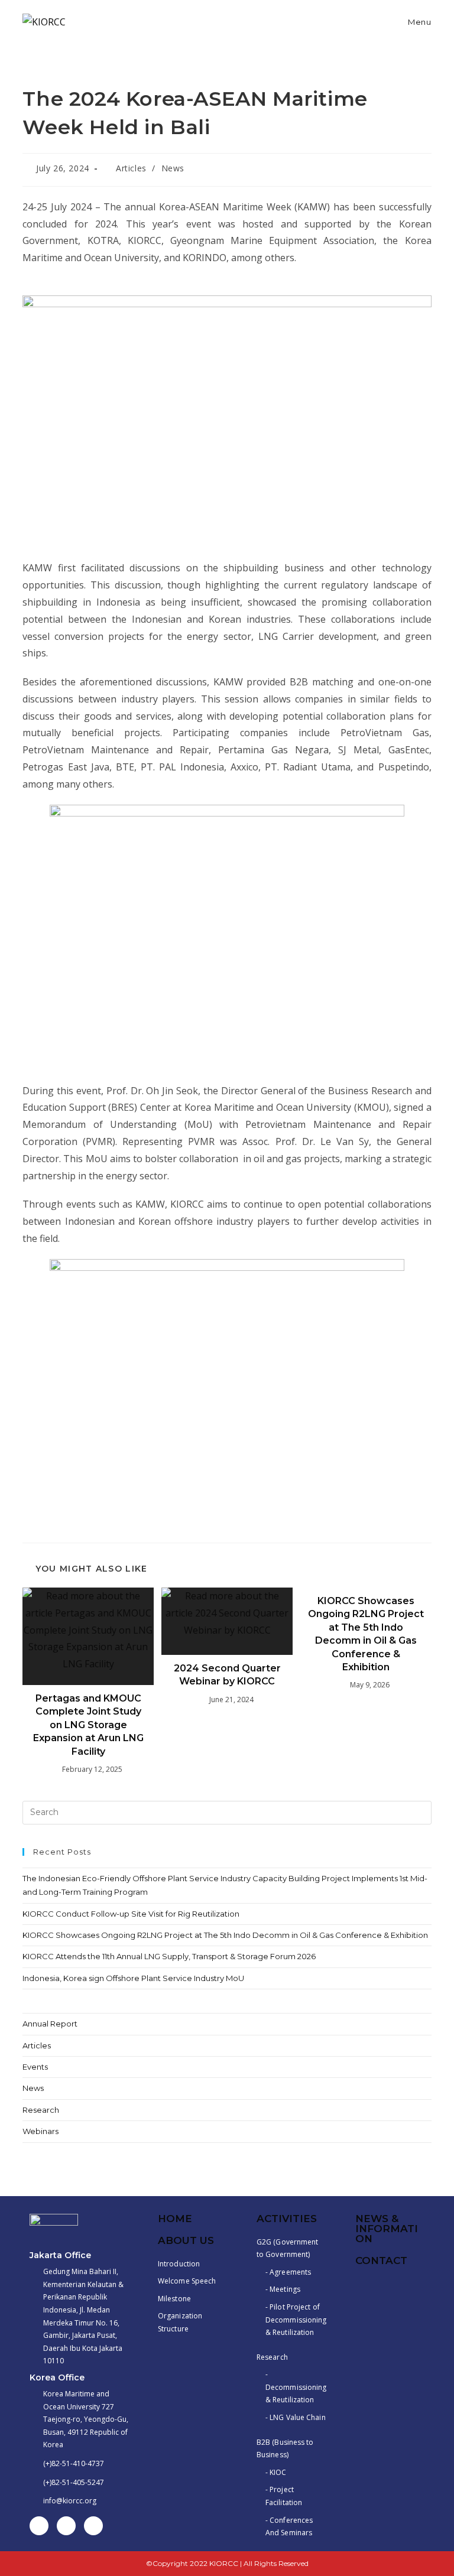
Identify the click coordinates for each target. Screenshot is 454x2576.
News (173, 168)
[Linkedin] (66, 2526)
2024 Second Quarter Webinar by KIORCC (227, 1675)
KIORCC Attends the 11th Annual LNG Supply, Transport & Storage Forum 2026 (169, 1956)
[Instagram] (39, 2526)
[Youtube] (93, 2526)
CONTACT (381, 2260)
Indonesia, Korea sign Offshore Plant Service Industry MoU (133, 1978)
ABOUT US (186, 2240)
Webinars (40, 2131)
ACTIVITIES (287, 2219)
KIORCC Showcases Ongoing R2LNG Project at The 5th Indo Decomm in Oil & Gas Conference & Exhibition (366, 1634)
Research (41, 2110)
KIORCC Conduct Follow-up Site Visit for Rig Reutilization (131, 1914)
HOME (175, 2219)
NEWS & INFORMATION (387, 2229)
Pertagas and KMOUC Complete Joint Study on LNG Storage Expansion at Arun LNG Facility (88, 1725)
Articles (131, 168)
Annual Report (50, 2024)
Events (35, 2067)
